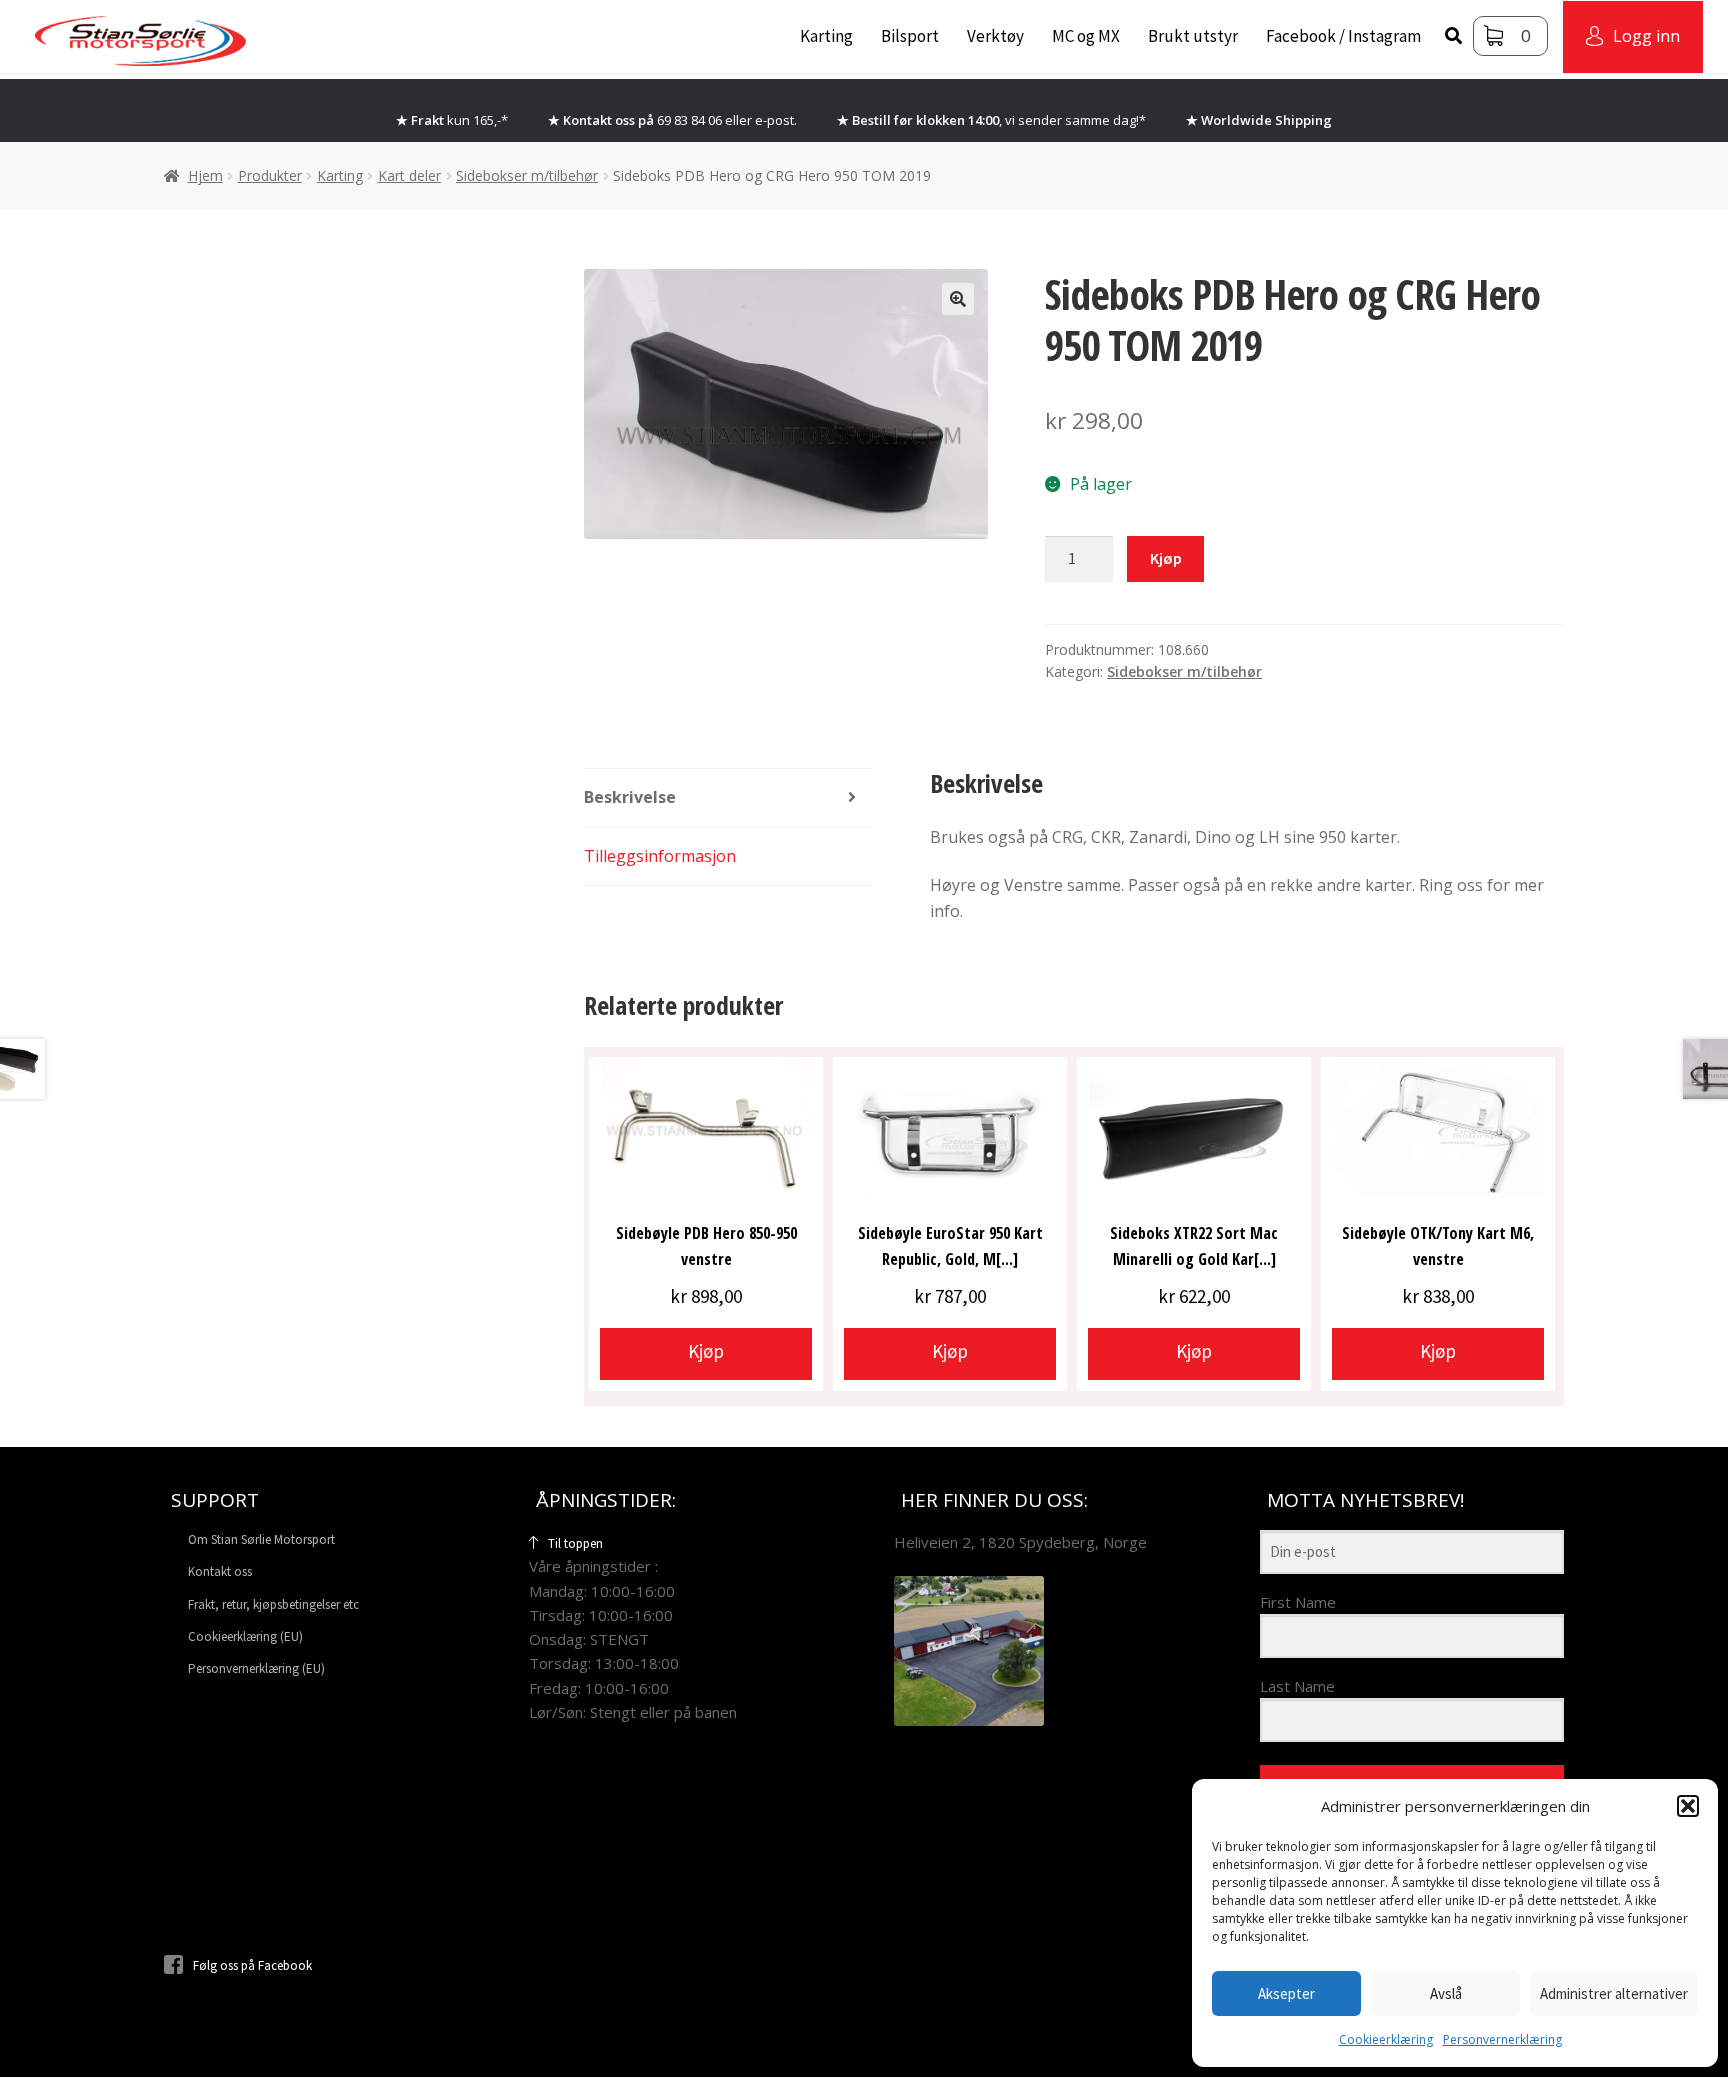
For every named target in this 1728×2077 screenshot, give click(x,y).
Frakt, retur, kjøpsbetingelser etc (273, 1604)
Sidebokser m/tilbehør (527, 175)
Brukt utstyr (1193, 36)
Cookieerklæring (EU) (245, 1636)
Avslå (1446, 1993)
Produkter (270, 175)
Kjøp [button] (706, 1351)
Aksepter (1286, 1993)
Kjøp (1166, 558)
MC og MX (1086, 36)
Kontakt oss (220, 1571)
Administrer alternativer (1614, 1993)
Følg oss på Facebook (252, 1965)
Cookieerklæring (1386, 2039)
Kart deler (409, 175)
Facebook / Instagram (1343, 36)
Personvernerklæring (1502, 2039)
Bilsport (910, 36)
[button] (1688, 1806)
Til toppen (575, 1543)
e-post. (776, 120)
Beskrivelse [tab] (630, 797)
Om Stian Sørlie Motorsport (261, 1539)
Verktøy (995, 36)
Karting (826, 36)
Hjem (205, 175)
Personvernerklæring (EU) (256, 1668)
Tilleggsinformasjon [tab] (660, 856)
